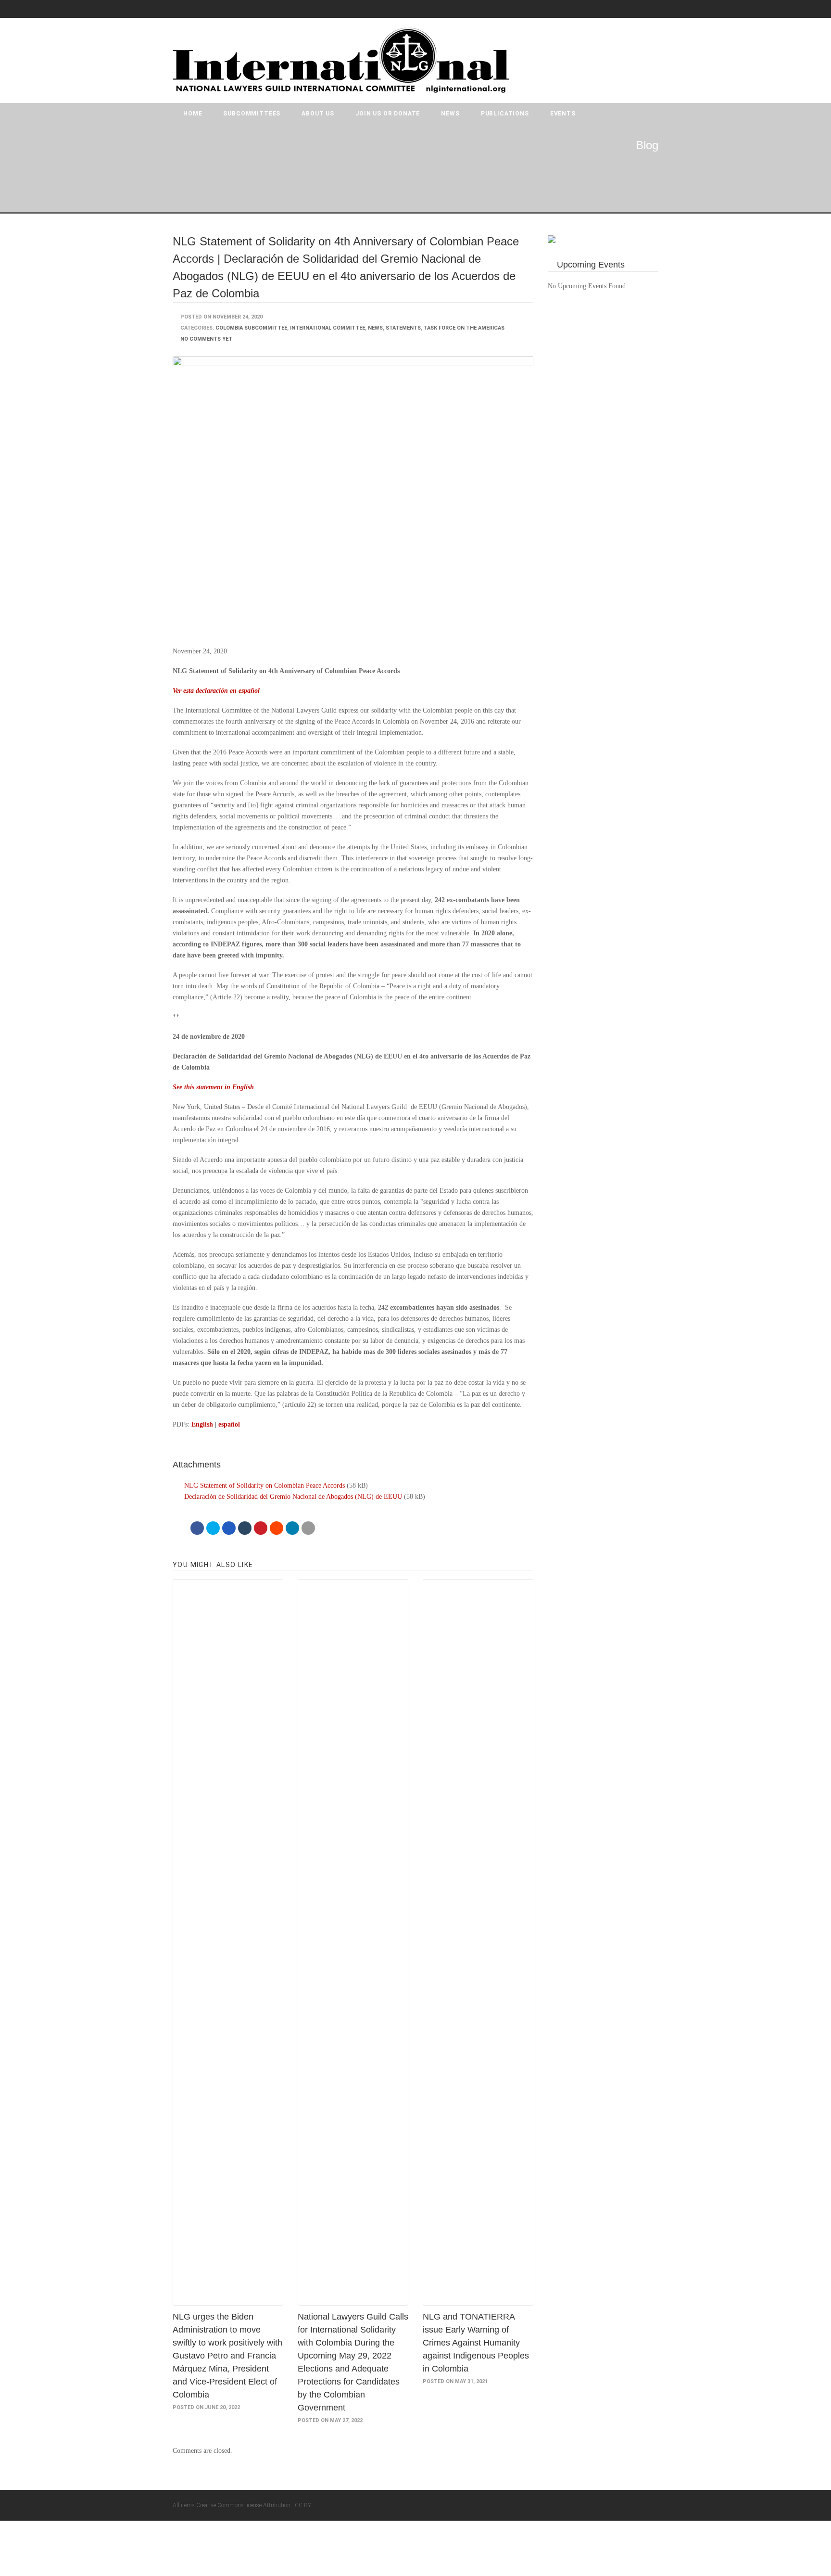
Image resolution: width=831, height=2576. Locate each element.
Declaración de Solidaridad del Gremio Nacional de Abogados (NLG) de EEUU (293, 1497)
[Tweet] (213, 1528)
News (450, 114)
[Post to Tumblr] (245, 1528)
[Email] (308, 1528)
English (202, 1424)
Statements (403, 328)
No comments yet (206, 339)
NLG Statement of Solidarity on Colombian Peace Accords (264, 1486)
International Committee (327, 328)
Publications (505, 114)
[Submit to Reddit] (277, 1528)
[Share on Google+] (229, 1528)
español (229, 1424)
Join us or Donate (388, 114)
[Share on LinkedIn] (292, 1528)
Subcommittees (252, 114)
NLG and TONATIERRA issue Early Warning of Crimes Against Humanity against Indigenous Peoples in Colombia (476, 2343)
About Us (318, 114)
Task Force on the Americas (464, 328)
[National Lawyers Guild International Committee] (341, 60)
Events (563, 114)
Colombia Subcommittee (251, 328)
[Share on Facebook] (197, 1528)
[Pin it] (261, 1528)
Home (193, 114)
